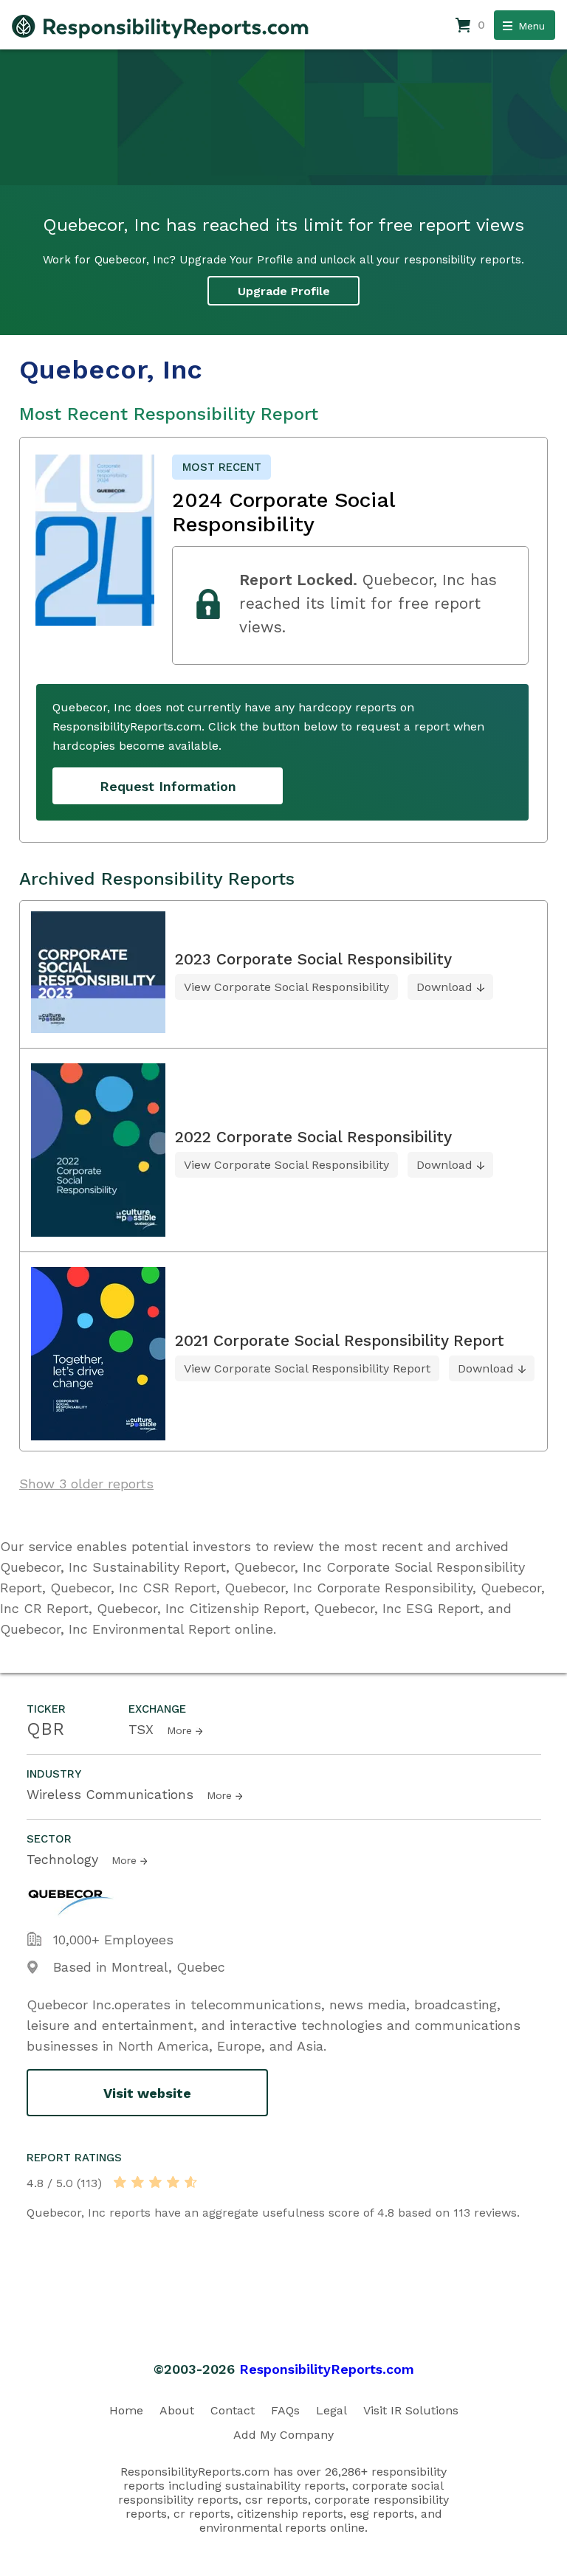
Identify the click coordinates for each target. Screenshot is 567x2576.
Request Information (168, 786)
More (179, 1730)
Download (444, 987)
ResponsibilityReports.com (327, 2369)
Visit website (147, 2093)
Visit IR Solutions (411, 2410)
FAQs (285, 2410)
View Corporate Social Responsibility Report (307, 1368)
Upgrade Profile (284, 291)
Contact (233, 2410)
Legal (331, 2410)
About (177, 2410)
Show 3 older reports (86, 1484)
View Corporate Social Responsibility (286, 987)
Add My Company (283, 2435)
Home (126, 2410)
